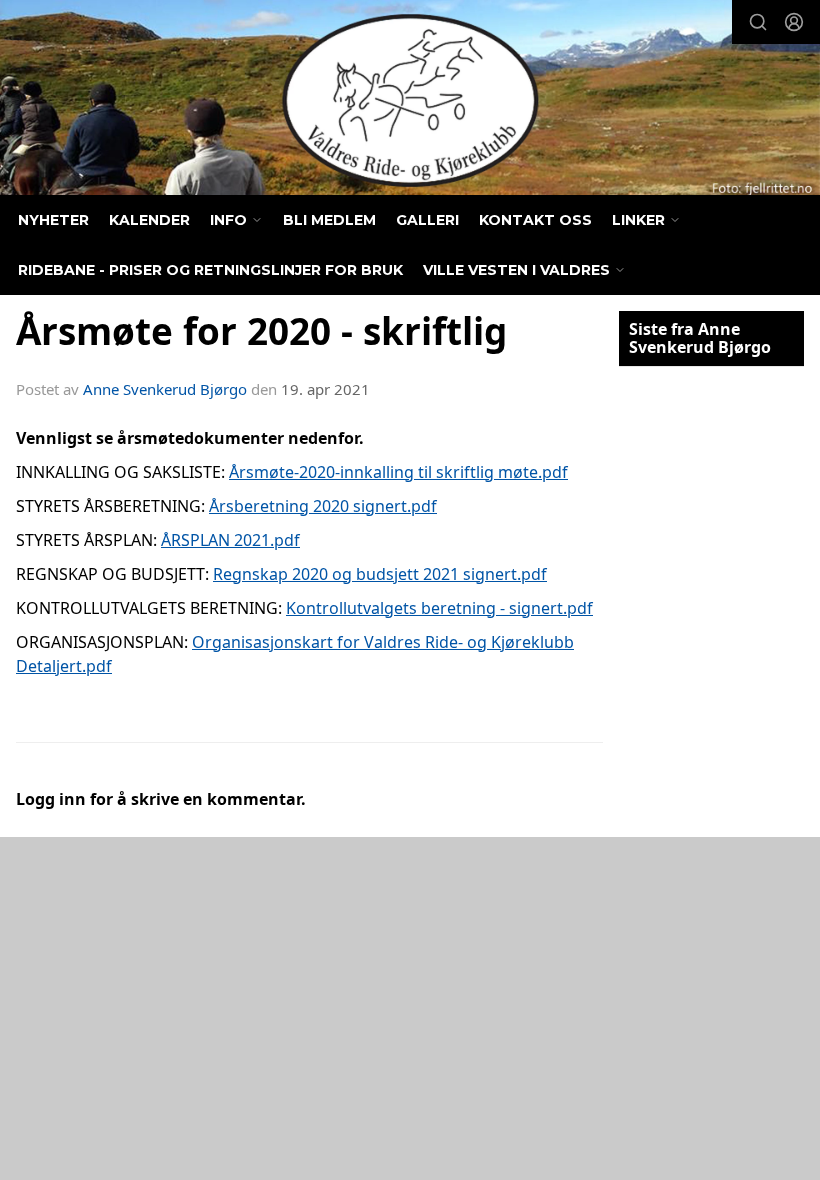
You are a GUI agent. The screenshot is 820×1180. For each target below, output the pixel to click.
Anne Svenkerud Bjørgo (165, 389)
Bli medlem (329, 220)
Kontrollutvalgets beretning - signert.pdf (439, 608)
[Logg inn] (794, 22)
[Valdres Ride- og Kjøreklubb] (410, 100)
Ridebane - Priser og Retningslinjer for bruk (210, 270)
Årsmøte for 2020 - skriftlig (261, 331)
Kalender (149, 220)
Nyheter (53, 220)
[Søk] (758, 22)
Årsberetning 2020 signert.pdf (323, 506)
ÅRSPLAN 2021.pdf (230, 540)
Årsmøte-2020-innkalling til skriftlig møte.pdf (398, 472)
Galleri (427, 220)
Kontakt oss (535, 220)
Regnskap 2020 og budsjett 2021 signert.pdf (380, 574)
